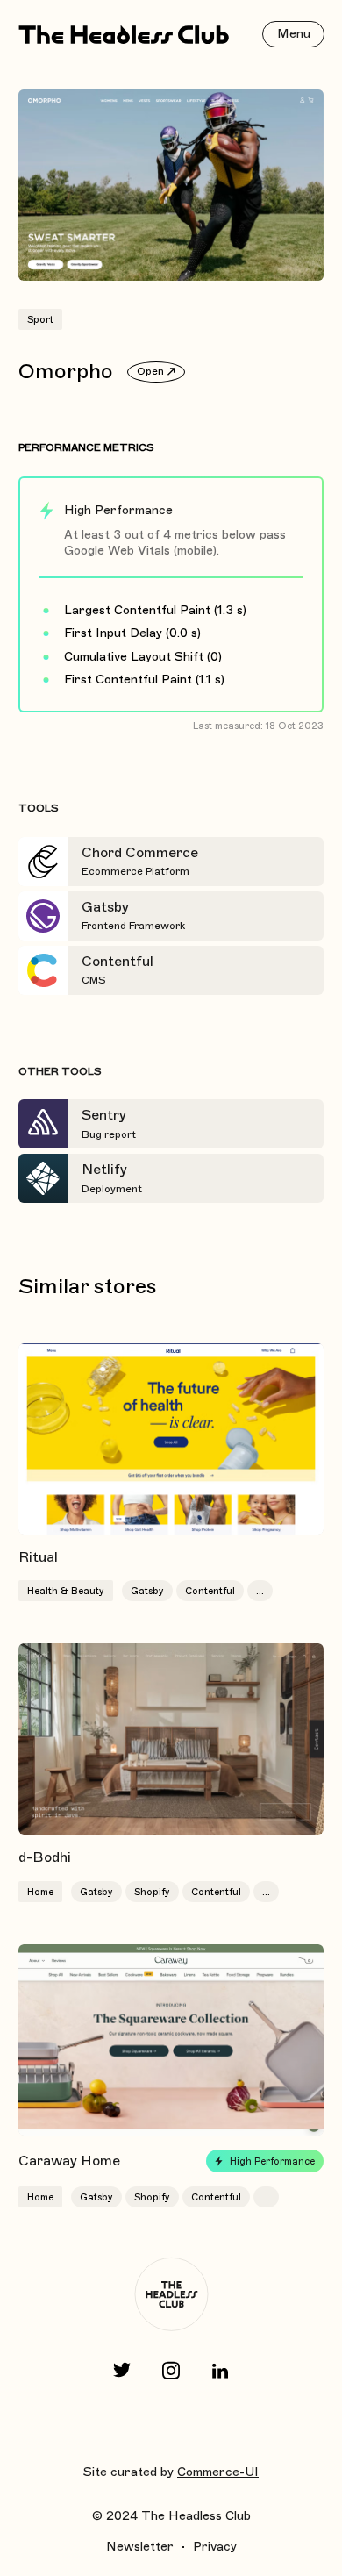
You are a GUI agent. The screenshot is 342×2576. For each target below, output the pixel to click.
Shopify (152, 1892)
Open (150, 371)
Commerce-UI (218, 2472)
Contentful (210, 1591)
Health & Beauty (66, 1591)
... (260, 1591)
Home (40, 1892)
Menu (294, 34)
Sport (40, 319)
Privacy (215, 2547)
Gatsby (147, 1591)
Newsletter (140, 2547)
